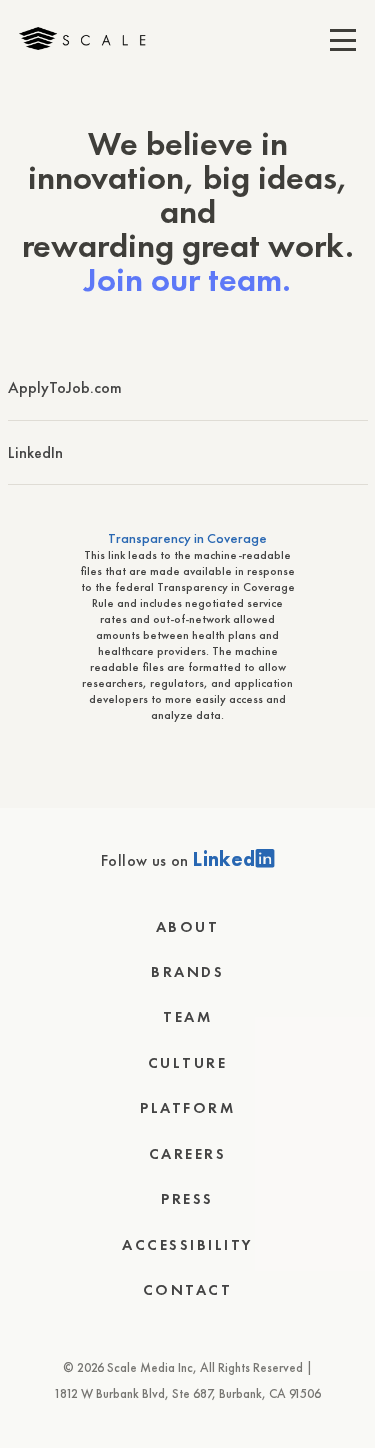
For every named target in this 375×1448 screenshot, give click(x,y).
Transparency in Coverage (187, 538)
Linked (224, 859)
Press (187, 1199)
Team (187, 1017)
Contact (188, 1290)
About (188, 927)
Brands (187, 972)
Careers (188, 1154)
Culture (188, 1063)
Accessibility (187, 1245)
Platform (187, 1108)
